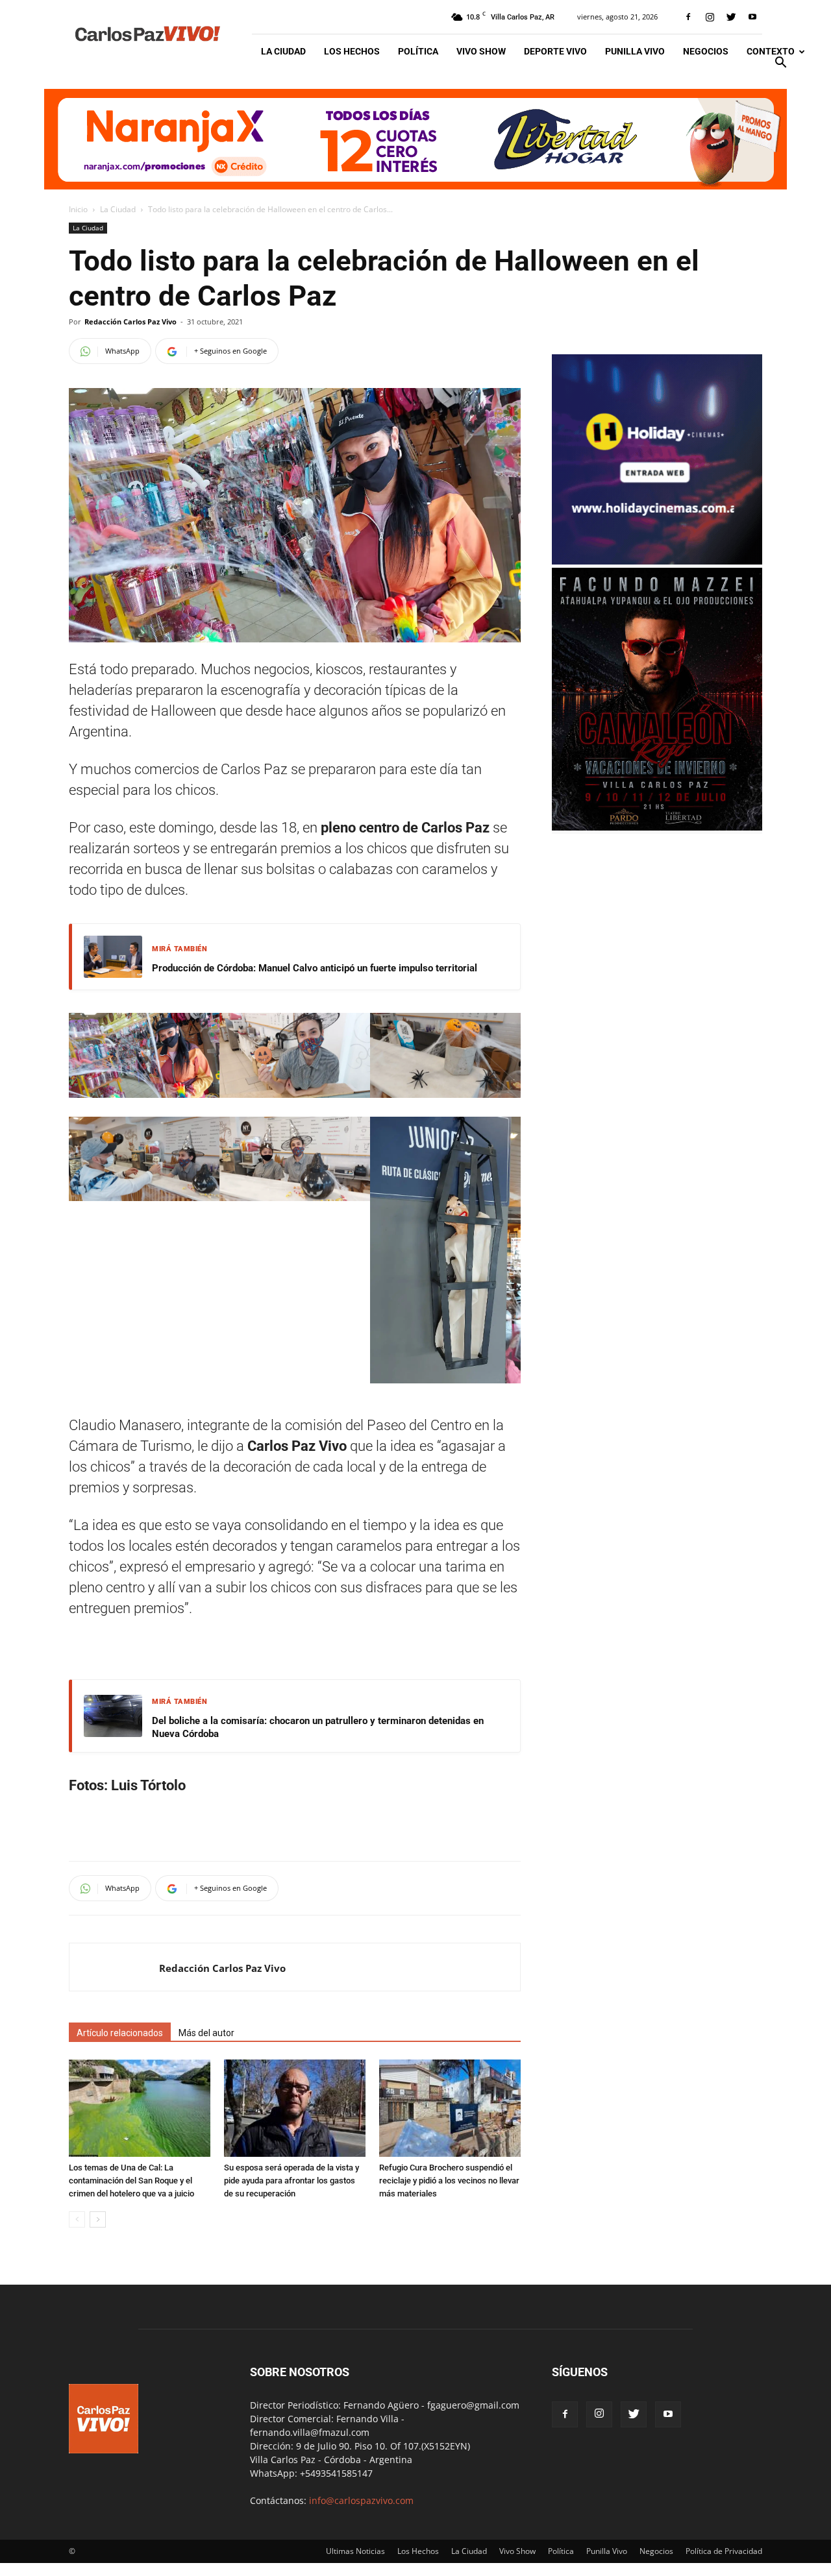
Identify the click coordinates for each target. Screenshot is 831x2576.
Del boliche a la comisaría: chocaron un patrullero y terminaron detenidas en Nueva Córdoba (318, 1727)
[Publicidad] (415, 139)
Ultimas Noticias (355, 2551)
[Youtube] (752, 17)
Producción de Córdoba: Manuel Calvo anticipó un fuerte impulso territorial (315, 968)
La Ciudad (283, 51)
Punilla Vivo (635, 51)
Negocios (706, 51)
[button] (780, 64)
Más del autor (206, 2033)
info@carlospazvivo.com (361, 2500)
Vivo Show (481, 51)
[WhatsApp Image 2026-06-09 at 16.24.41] (657, 827)
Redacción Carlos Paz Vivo (130, 322)
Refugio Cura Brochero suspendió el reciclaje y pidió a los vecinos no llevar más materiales (449, 2181)
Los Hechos (352, 51)
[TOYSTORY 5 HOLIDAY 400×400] (657, 561)
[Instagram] (710, 17)
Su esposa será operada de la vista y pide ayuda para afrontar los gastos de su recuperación (291, 2181)
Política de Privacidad (724, 2551)
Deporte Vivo (555, 51)
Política (418, 51)
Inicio (78, 209)
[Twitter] (731, 17)
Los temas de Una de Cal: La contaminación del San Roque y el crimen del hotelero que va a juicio (131, 2181)
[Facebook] (688, 17)
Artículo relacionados (120, 2033)
